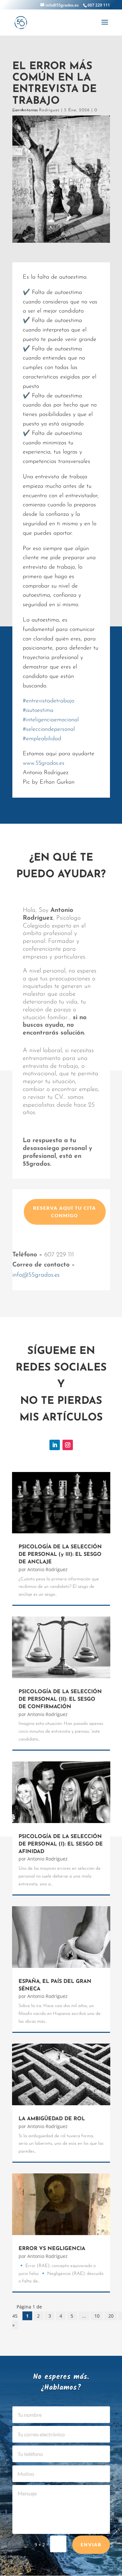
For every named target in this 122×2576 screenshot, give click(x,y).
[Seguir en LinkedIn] (55, 1445)
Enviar (91, 2545)
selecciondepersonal (49, 729)
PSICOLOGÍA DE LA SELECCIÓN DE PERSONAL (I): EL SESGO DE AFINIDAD (61, 1844)
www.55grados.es (44, 763)
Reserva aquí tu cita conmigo (65, 1212)
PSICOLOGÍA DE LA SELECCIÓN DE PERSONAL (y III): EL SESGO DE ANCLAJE (60, 1555)
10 (97, 2316)
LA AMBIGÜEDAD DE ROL (52, 2119)
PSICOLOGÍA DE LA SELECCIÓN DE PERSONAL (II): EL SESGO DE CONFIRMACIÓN (60, 1699)
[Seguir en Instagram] (68, 1445)
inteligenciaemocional (51, 720)
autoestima (38, 711)
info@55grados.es (36, 1275)
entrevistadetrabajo (48, 701)
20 (111, 2316)
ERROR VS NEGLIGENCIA (52, 2249)
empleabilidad (42, 739)
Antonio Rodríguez (40, 110)
